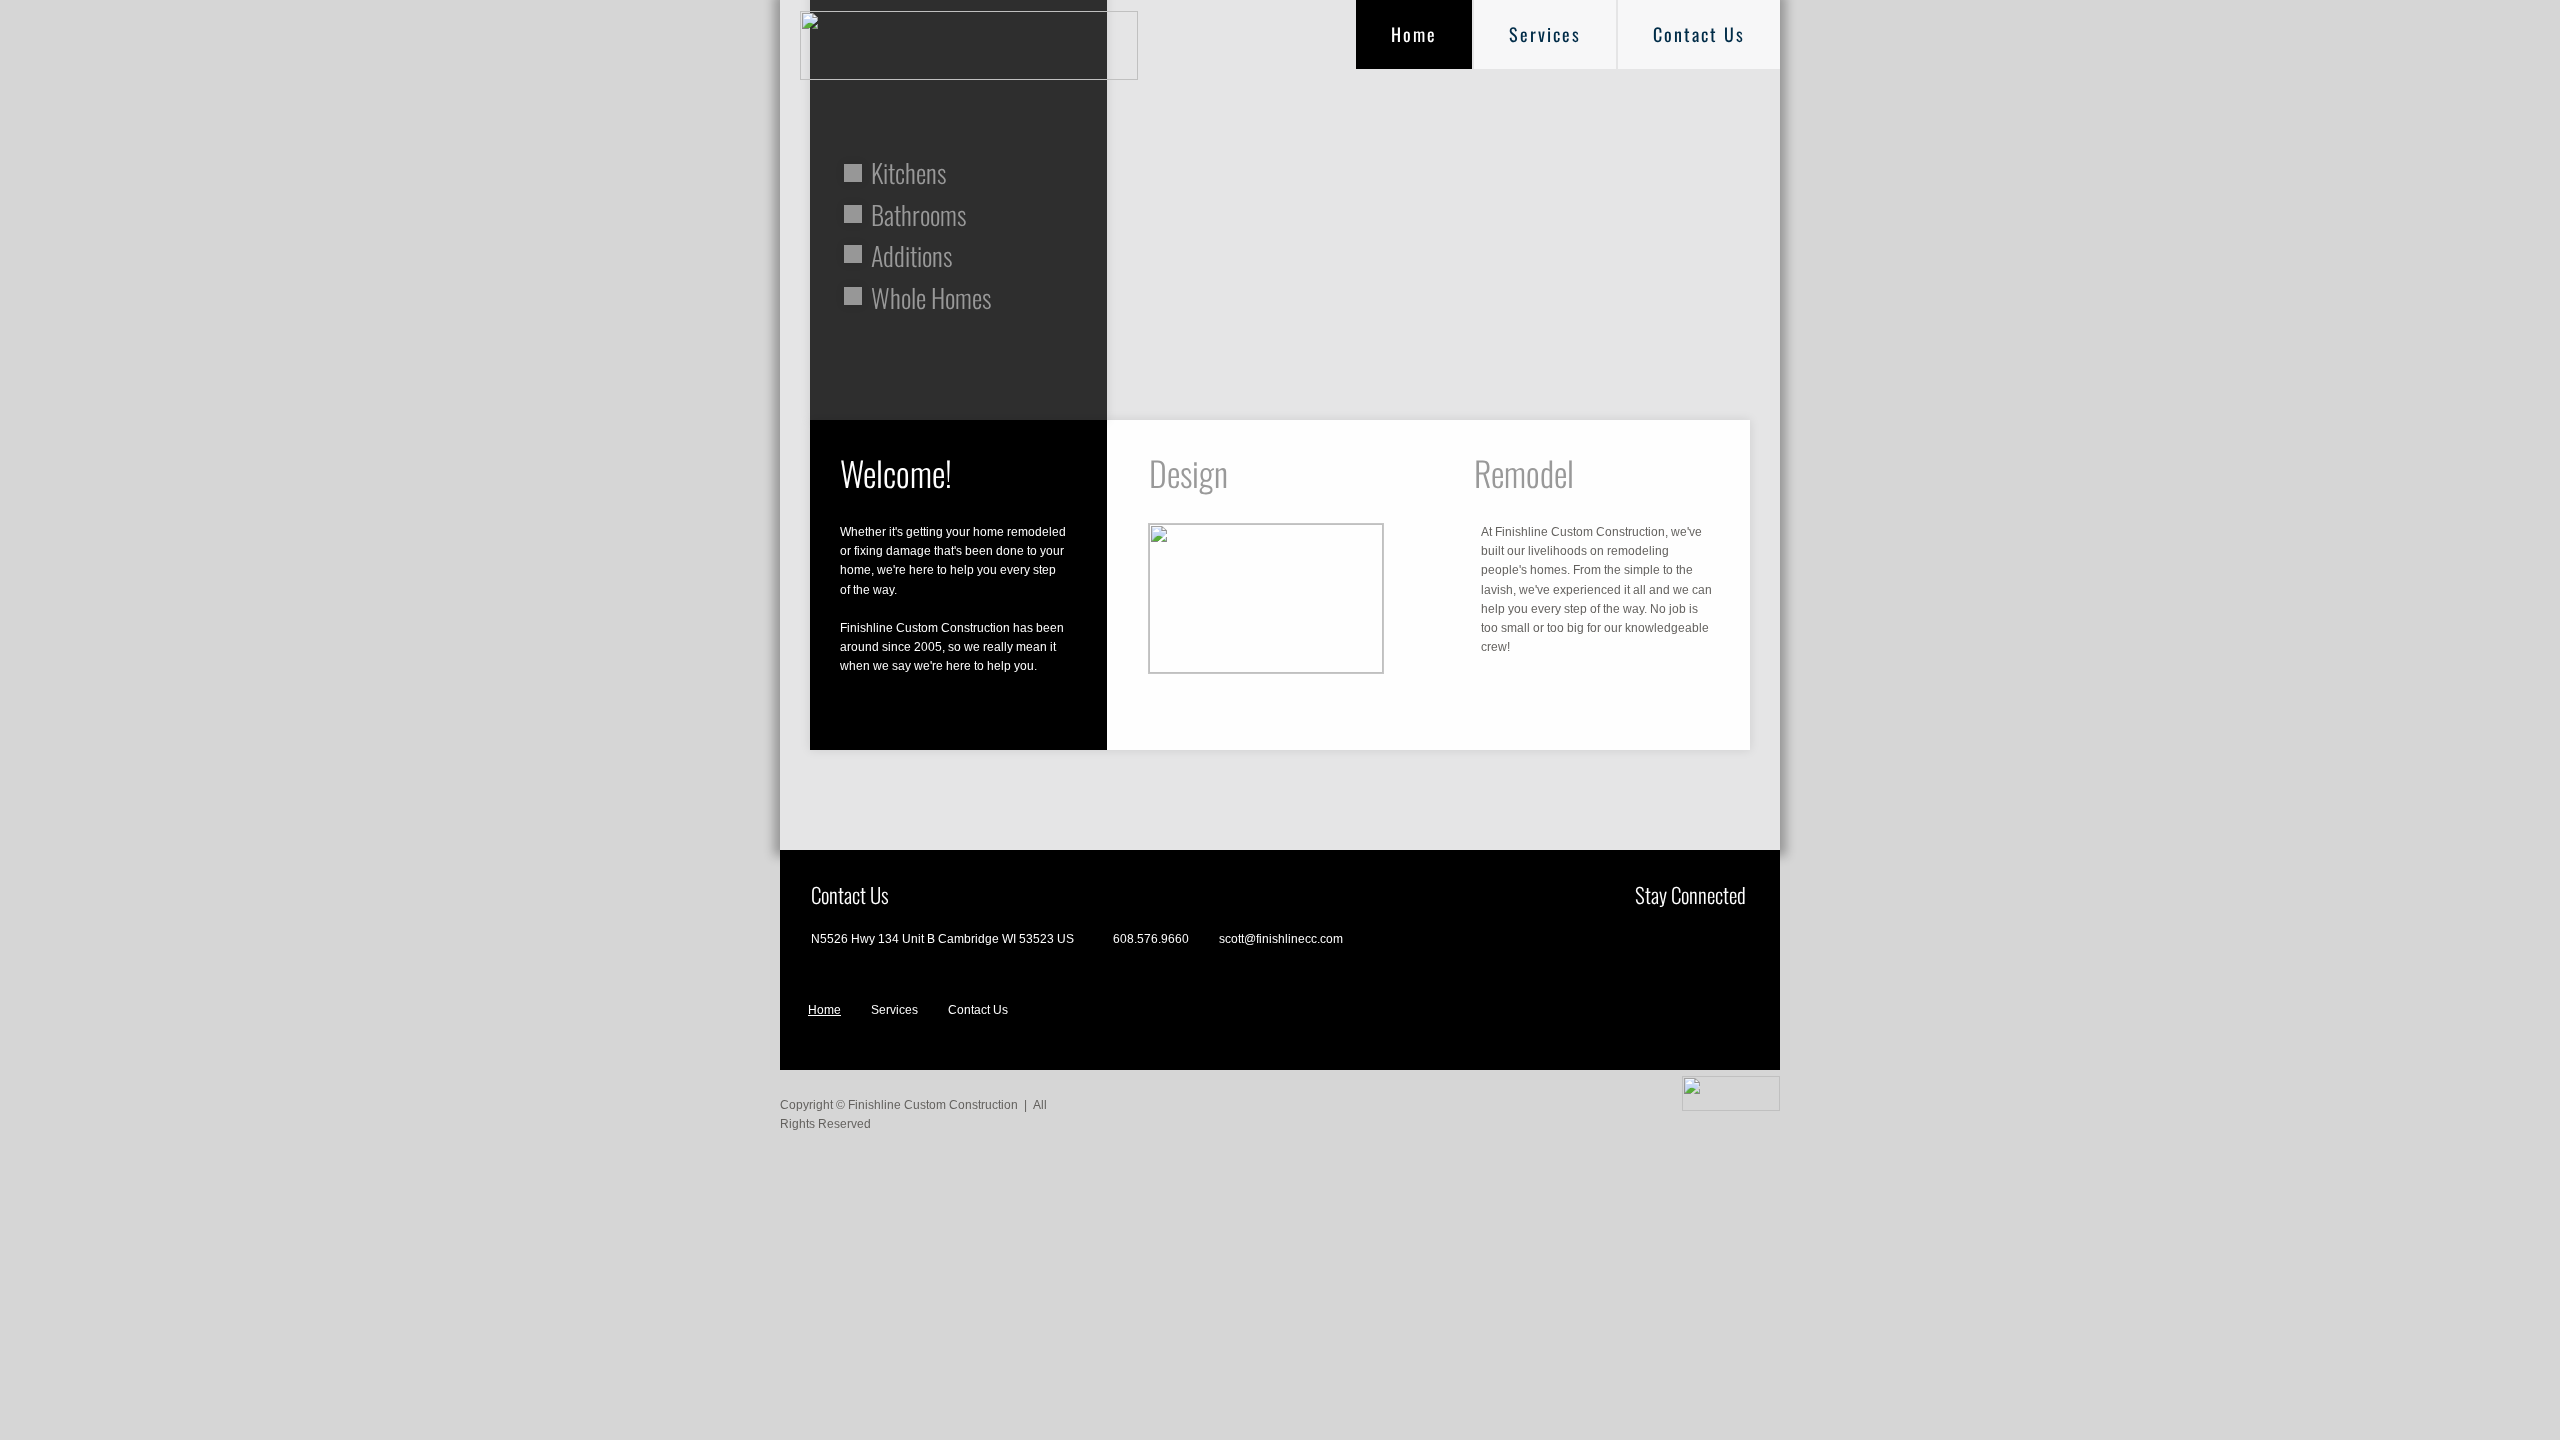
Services (1545, 34)
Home (1414, 34)
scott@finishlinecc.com (1281, 939)
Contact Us (1699, 34)
